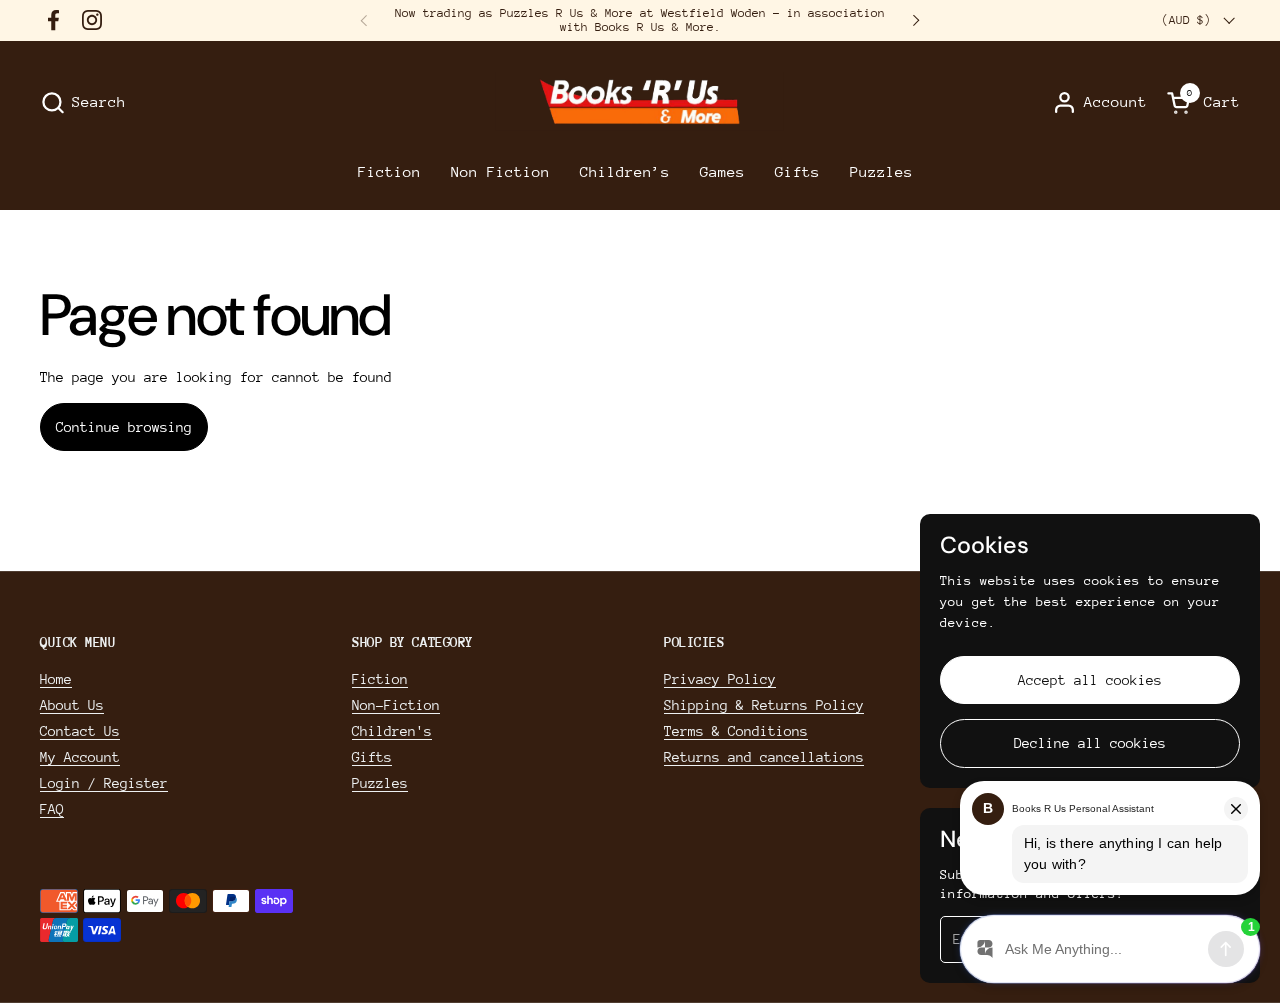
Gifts (372, 757)
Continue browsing (124, 427)
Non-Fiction (396, 705)
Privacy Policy (720, 679)
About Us (72, 705)
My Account (80, 757)
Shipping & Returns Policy (764, 705)
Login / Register (104, 783)
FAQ (52, 809)
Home (56, 679)
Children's (392, 731)
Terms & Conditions (736, 731)
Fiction (380, 679)
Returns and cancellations (764, 757)
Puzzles (380, 783)
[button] (83, 102)
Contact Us (80, 731)
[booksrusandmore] (639, 102)
